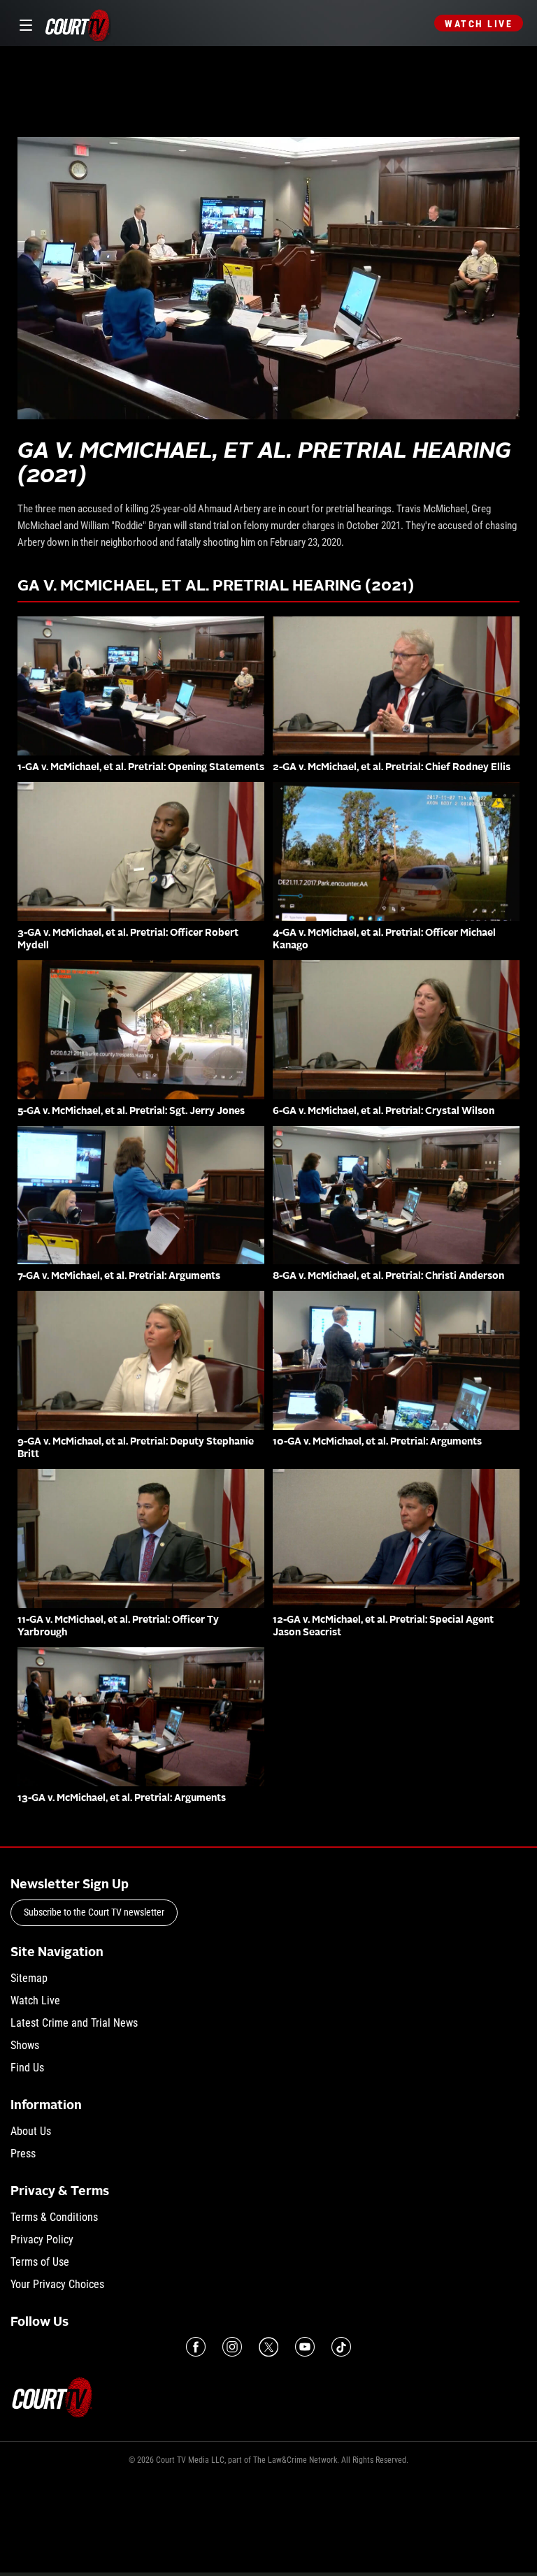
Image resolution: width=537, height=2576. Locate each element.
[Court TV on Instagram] (232, 2347)
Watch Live (479, 24)
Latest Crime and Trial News (74, 2023)
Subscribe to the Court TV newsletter (94, 1912)
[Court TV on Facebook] (196, 2347)
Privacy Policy (42, 2239)
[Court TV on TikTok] (341, 2347)
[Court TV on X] (268, 2347)
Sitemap (29, 1978)
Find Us (27, 2068)
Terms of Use (40, 2262)
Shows (25, 2045)
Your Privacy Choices (57, 2284)
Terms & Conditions (54, 2217)
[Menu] (23, 23)
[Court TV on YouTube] (305, 2347)
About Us (31, 2131)
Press (23, 2154)
